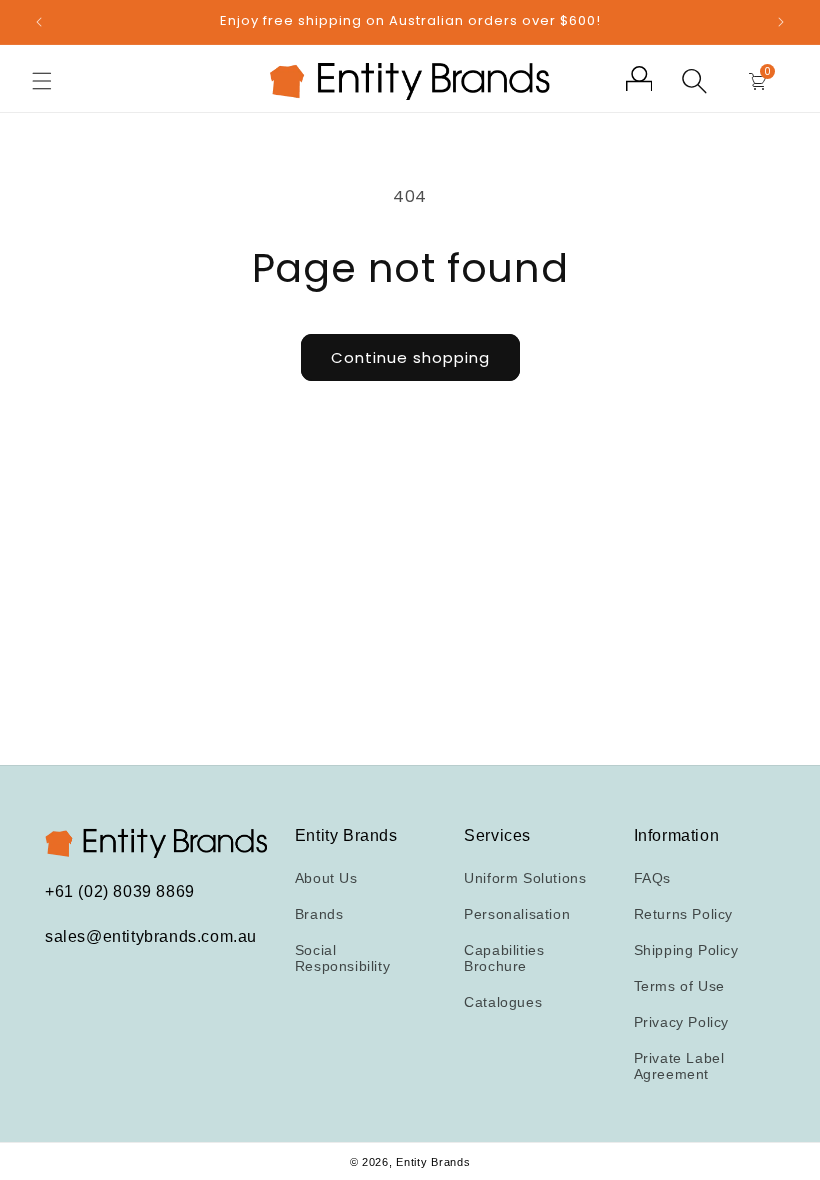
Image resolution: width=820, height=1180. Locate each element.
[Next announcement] (781, 22)
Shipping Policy (686, 950)
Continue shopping (410, 357)
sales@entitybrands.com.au (151, 936)
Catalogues (503, 1002)
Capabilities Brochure (504, 958)
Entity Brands (433, 1162)
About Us (326, 878)
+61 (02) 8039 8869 (120, 891)
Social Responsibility (342, 958)
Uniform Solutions (525, 878)
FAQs (652, 878)
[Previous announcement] (39, 22)
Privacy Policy (681, 1022)
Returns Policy (683, 914)
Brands (319, 914)
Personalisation (517, 914)
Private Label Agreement (679, 1066)
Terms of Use (679, 986)
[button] (42, 81)
